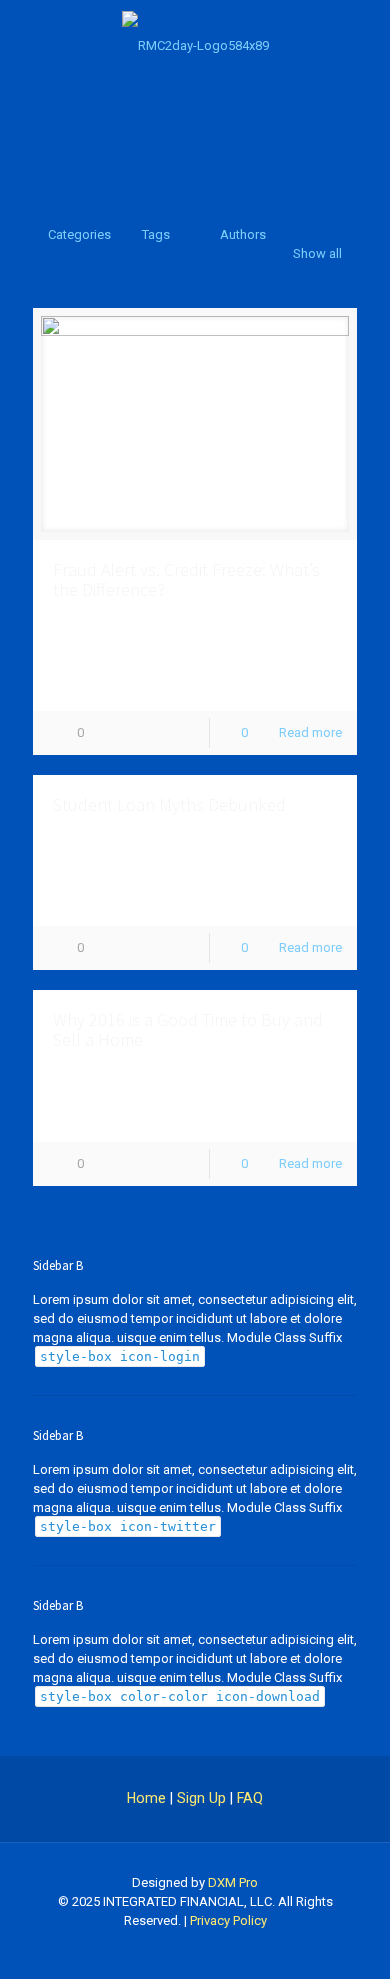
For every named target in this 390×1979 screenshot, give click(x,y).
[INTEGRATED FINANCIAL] (195, 45)
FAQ (250, 1798)
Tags (156, 234)
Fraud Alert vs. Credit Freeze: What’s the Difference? (186, 579)
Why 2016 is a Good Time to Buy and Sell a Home (188, 1029)
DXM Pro (233, 1882)
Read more (310, 732)
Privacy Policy (228, 1920)
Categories (79, 234)
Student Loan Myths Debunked (169, 804)
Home (146, 1798)
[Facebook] (195, 1949)
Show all (317, 253)
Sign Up (201, 1798)
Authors (243, 234)
